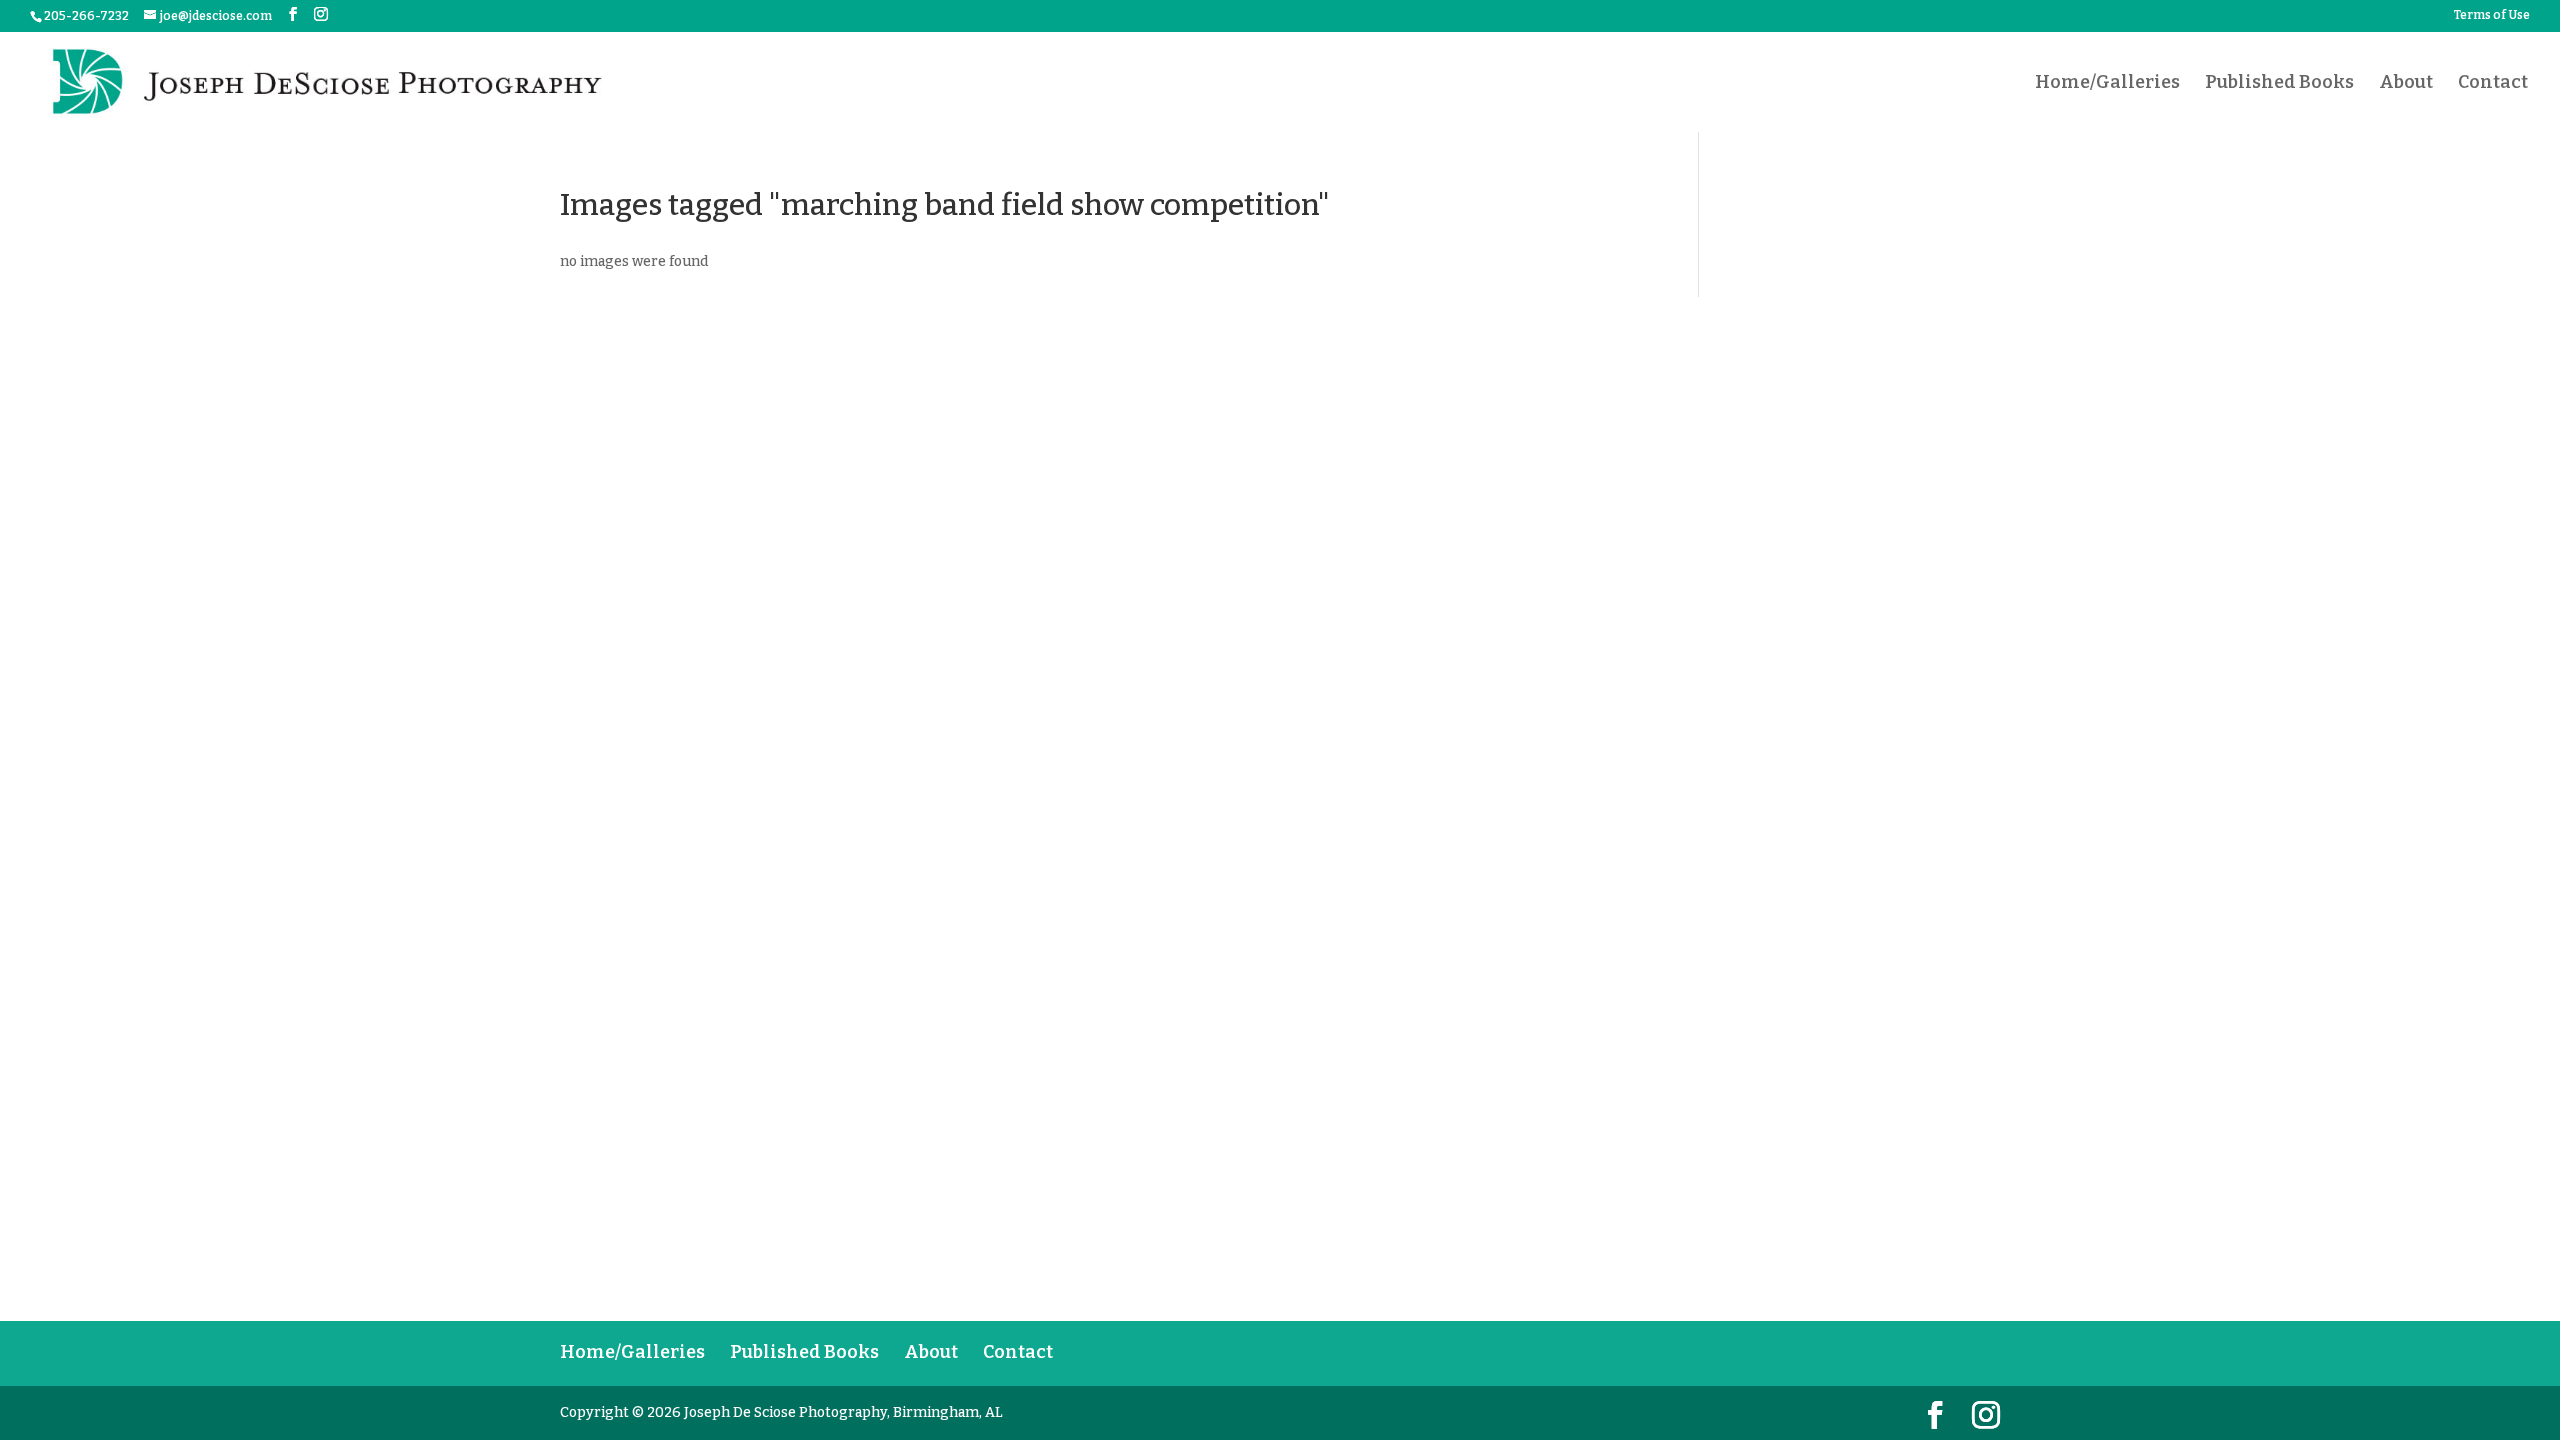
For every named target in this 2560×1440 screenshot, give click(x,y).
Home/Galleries (2107, 84)
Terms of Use (2492, 15)
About (2406, 84)
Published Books (2279, 84)
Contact (2493, 84)
